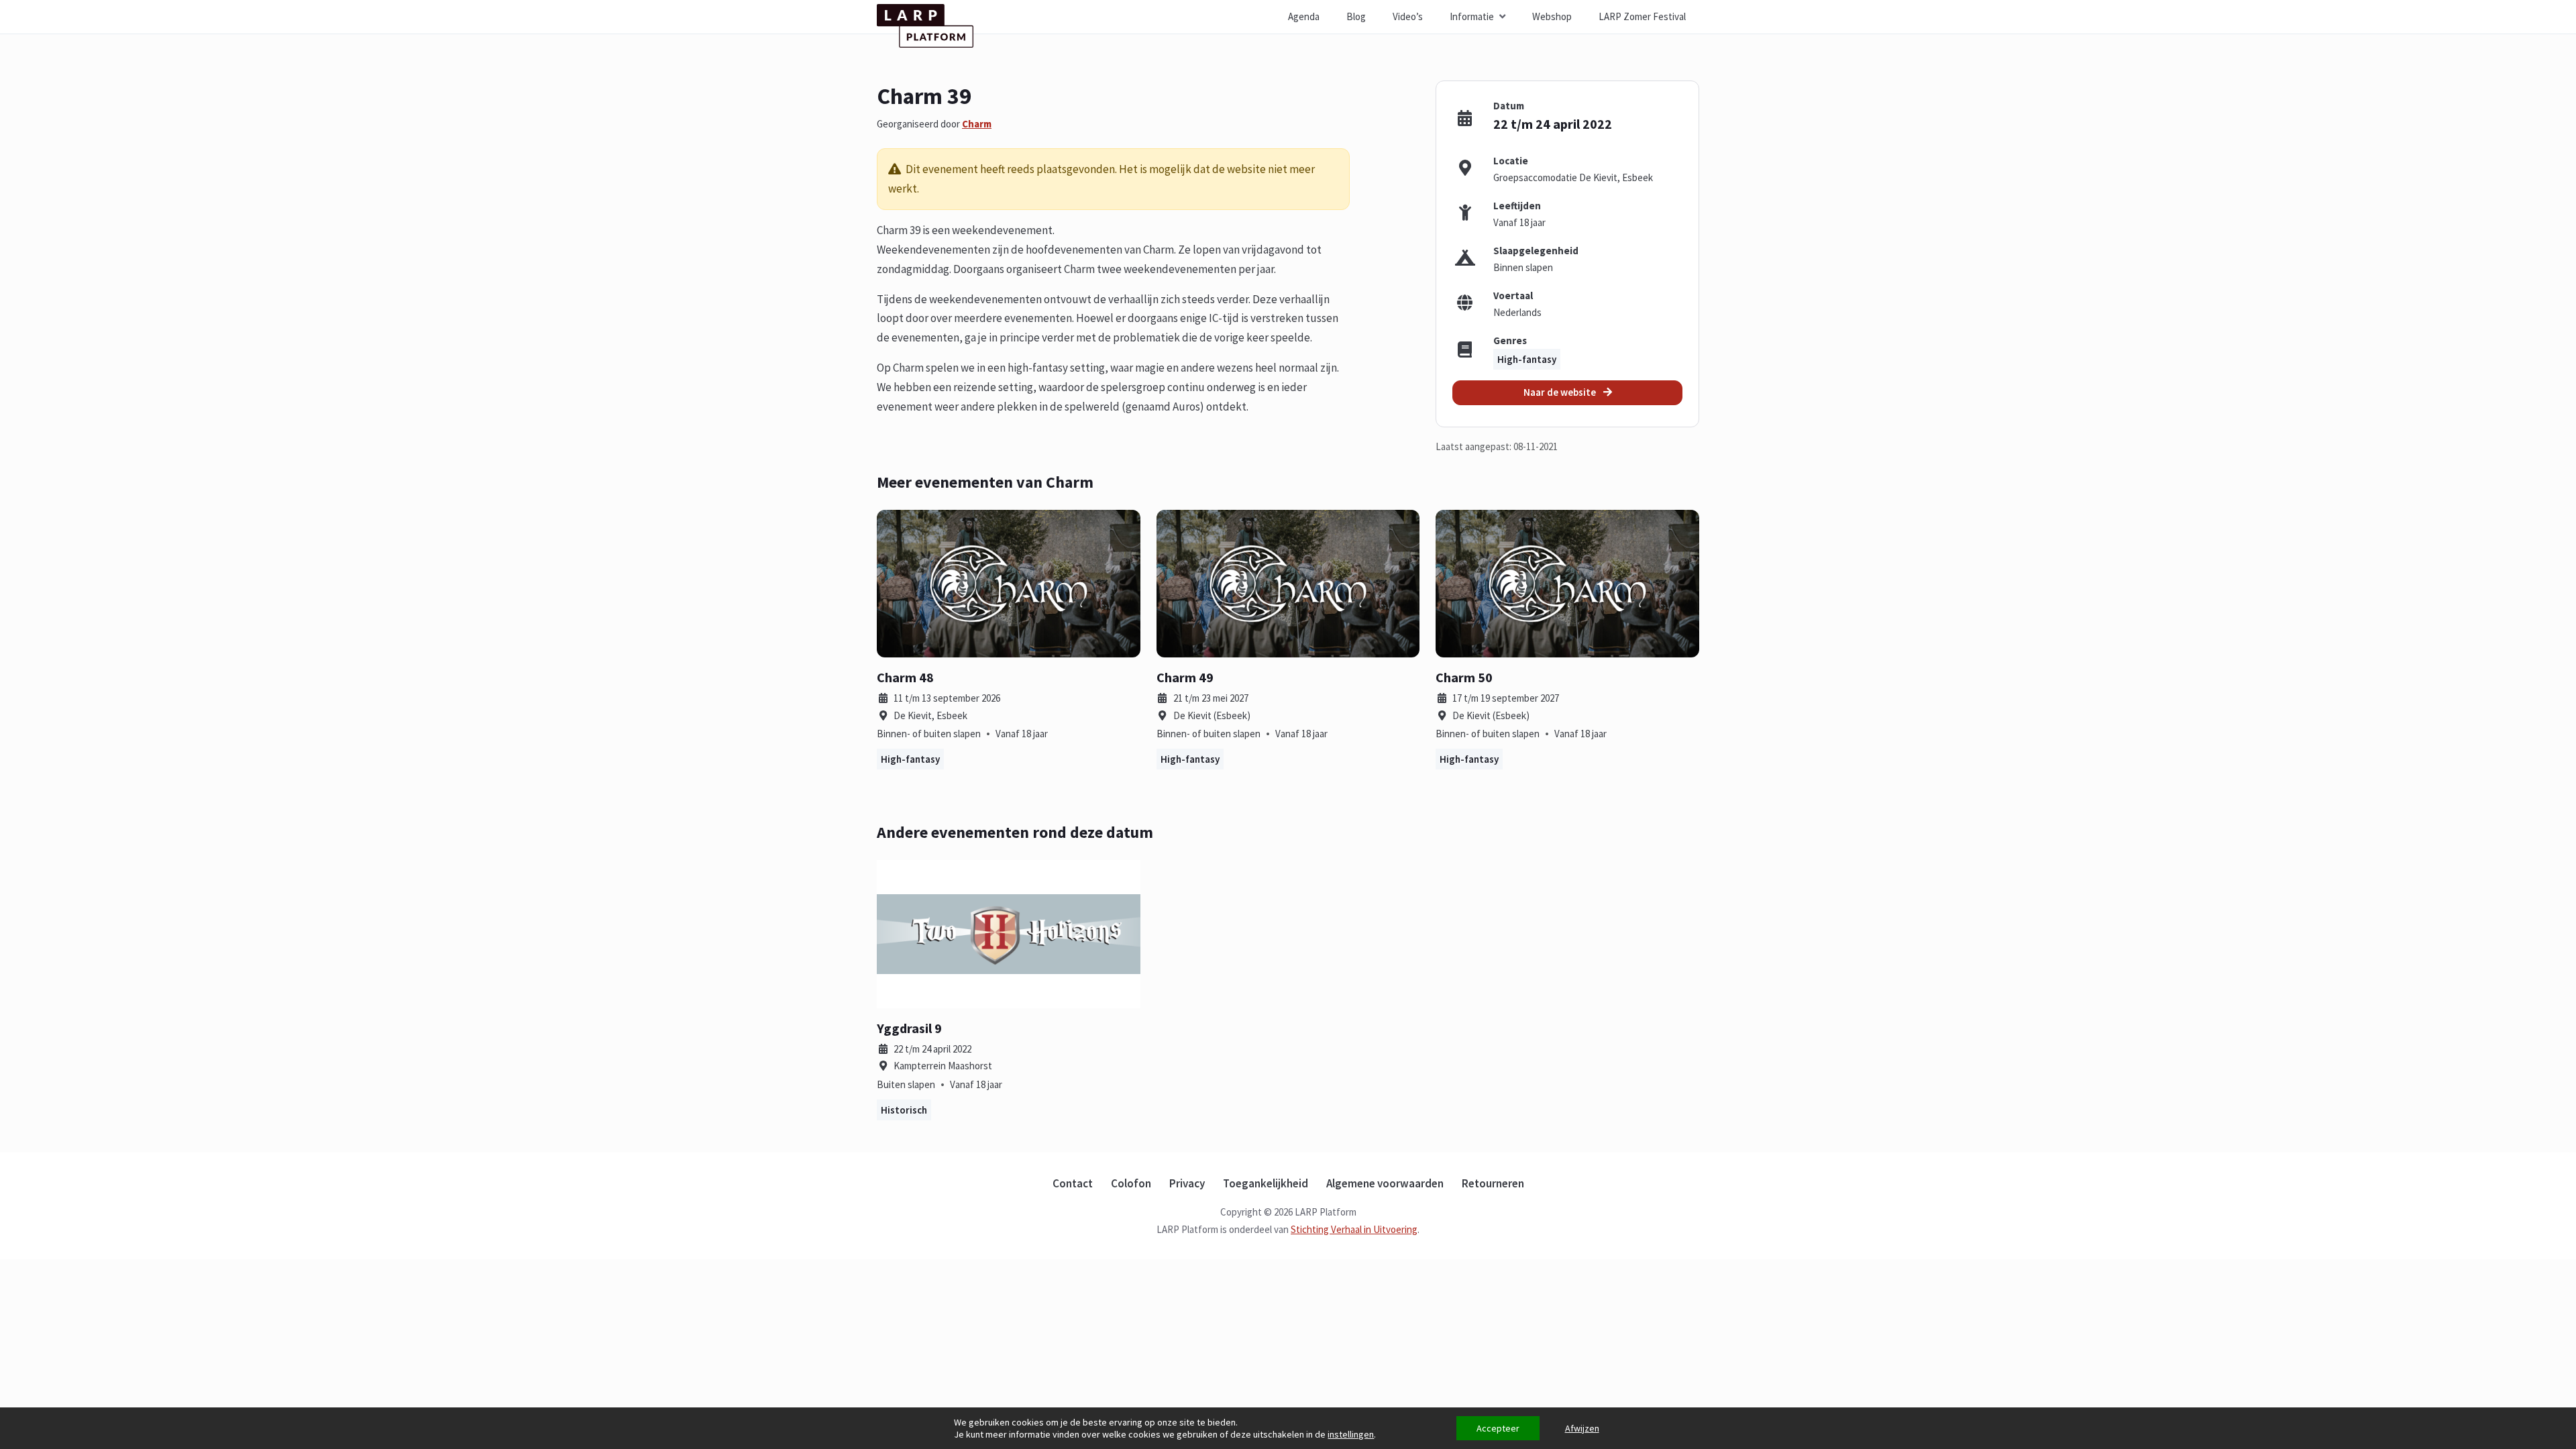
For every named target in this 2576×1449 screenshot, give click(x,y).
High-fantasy (1527, 359)
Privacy (1187, 1183)
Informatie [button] (1472, 16)
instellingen (1351, 1434)
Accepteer (1498, 1428)
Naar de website (1561, 392)
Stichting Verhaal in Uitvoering (1354, 1229)
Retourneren (1493, 1183)
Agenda (1304, 16)
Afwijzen (1582, 1428)
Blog (1356, 16)
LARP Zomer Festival (1642, 16)
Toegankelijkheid (1266, 1183)
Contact (1073, 1183)
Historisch (904, 1110)
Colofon (1131, 1183)
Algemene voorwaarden (1385, 1183)
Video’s (1408, 16)
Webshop (1552, 16)
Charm (977, 124)
